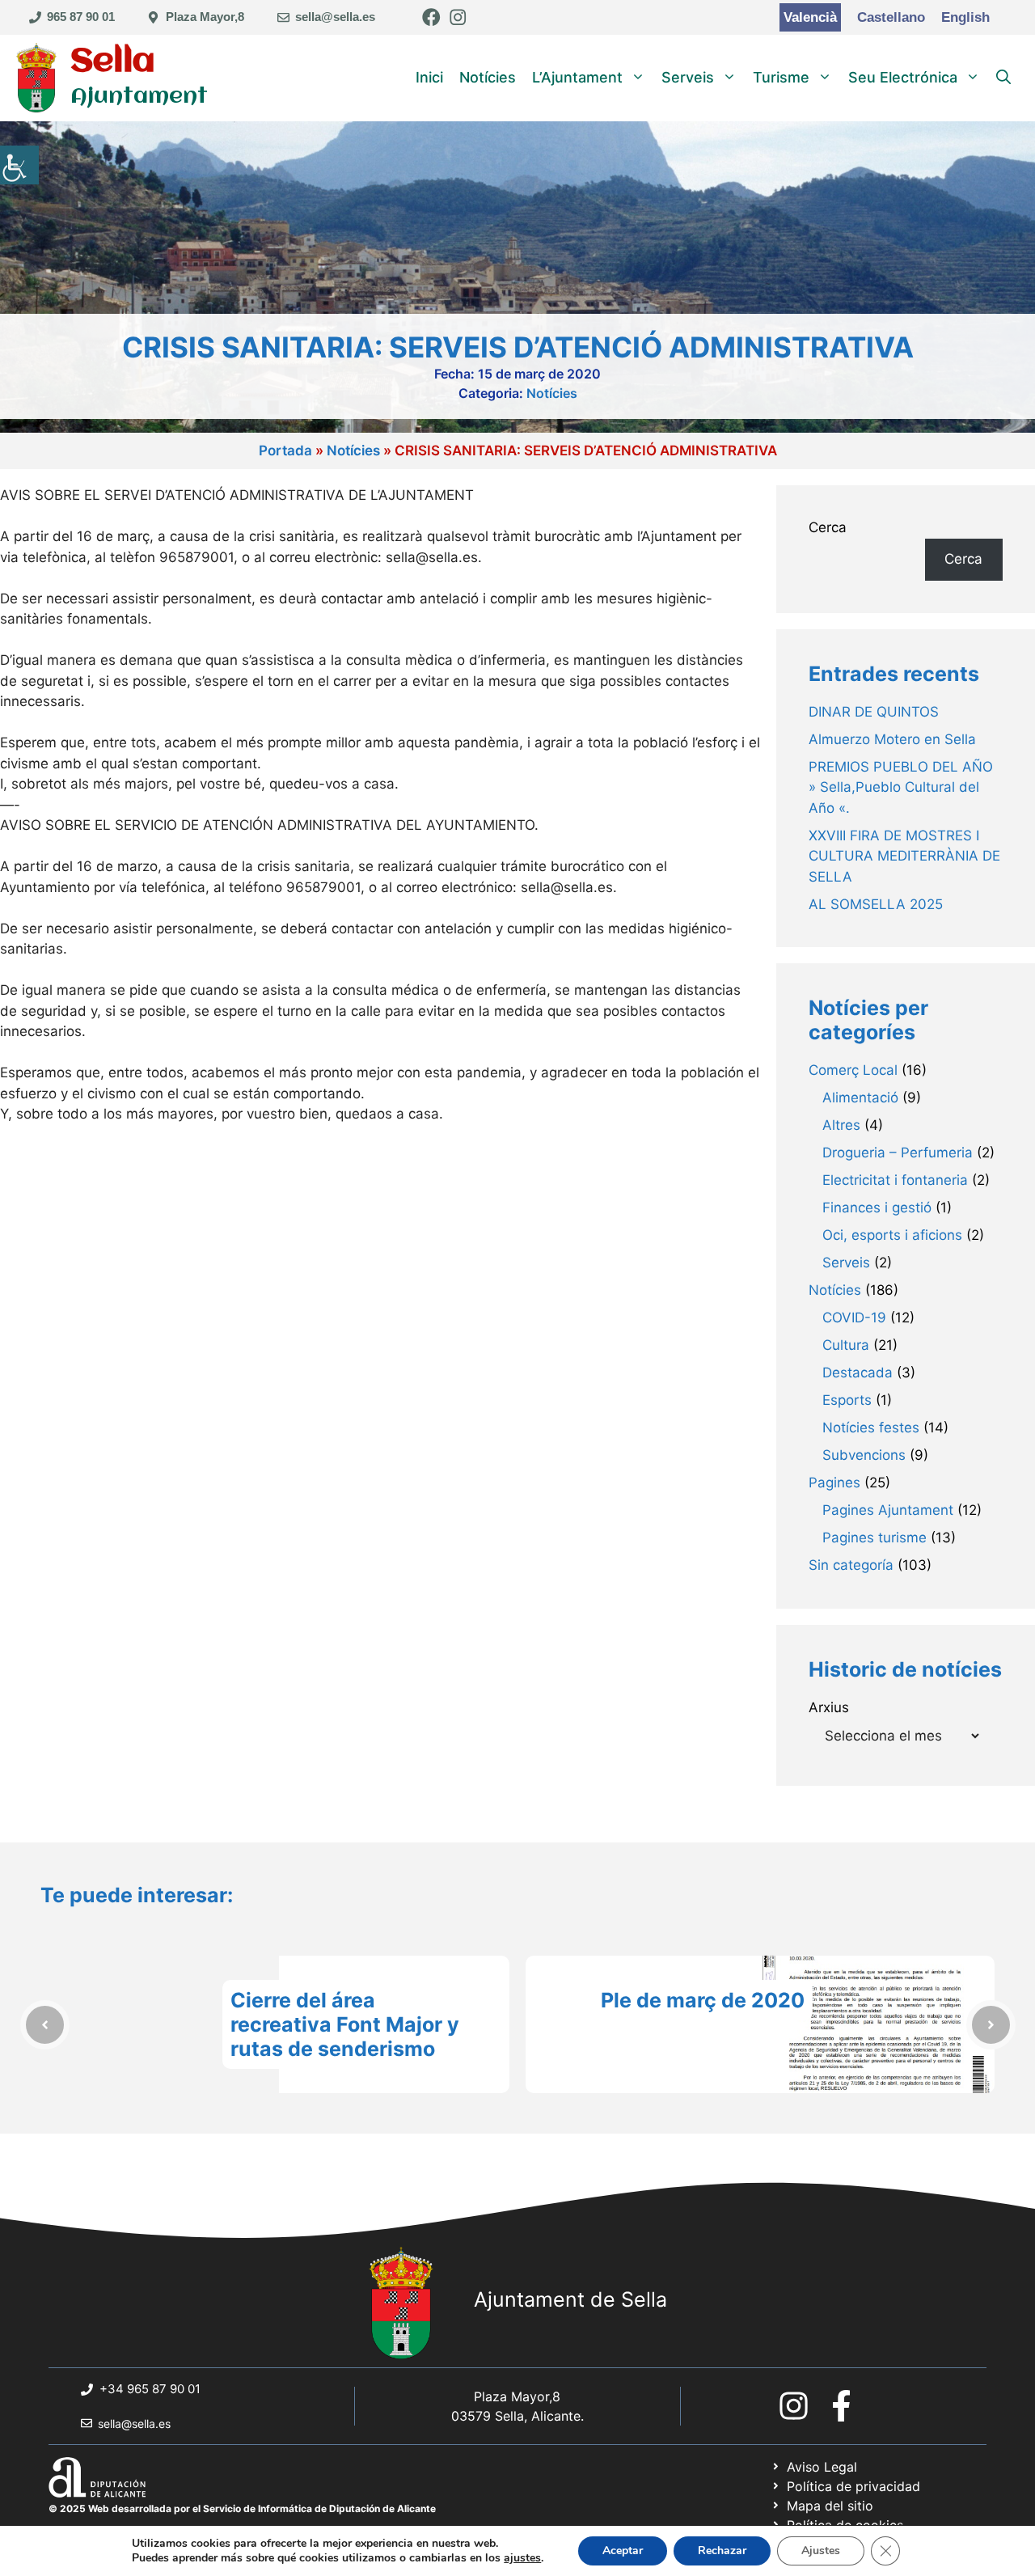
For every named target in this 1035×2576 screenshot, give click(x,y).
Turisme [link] (781, 77)
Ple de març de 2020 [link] (703, 2000)
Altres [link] (841, 1125)
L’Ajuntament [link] (577, 77)
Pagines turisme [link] (874, 1538)
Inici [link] (429, 77)
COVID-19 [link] (854, 1318)
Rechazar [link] (722, 2551)
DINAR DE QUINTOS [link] (874, 712)
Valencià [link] (810, 17)
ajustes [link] (522, 2558)
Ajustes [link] (821, 2551)
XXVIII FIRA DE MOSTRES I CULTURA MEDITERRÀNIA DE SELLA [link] (904, 856)
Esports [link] (847, 1400)
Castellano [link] (891, 17)
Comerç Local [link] (853, 1070)
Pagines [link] (834, 1483)
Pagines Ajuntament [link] (888, 1510)
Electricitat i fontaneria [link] (895, 1180)
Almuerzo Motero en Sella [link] (892, 739)
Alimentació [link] (860, 1098)
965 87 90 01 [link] (81, 17)
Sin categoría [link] (851, 1565)
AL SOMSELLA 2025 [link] (876, 904)
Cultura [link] (846, 1345)
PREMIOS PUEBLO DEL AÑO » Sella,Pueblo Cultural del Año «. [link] (901, 787)
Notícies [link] (488, 77)
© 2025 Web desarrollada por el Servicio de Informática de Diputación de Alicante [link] (242, 2508)
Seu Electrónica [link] (903, 77)
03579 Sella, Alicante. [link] (517, 2416)
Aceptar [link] (623, 2551)
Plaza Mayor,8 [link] (205, 17)
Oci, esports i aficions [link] (892, 1235)
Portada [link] (285, 450)
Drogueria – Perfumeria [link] (898, 1153)
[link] (19, 165)
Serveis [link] (688, 77)
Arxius (829, 1707)
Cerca (828, 527)
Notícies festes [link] (871, 1428)
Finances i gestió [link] (877, 1208)
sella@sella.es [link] (335, 17)
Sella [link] (113, 62)
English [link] (965, 17)
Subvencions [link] (864, 1455)
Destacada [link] (858, 1373)
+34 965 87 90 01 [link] (150, 2389)
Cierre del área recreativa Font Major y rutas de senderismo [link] (345, 2024)
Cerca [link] (963, 559)
